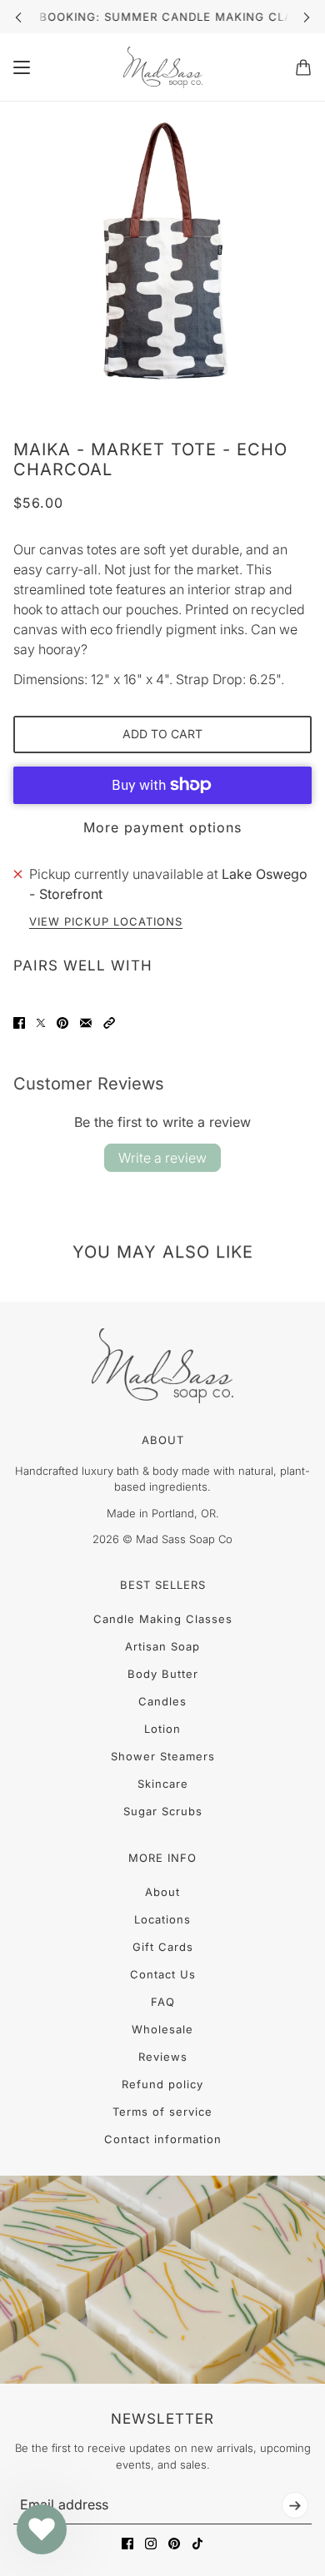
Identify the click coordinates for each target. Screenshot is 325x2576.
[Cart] (303, 67)
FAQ (163, 2002)
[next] (307, 17)
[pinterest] (174, 2544)
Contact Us (163, 1974)
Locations (162, 1919)
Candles (162, 1701)
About (162, 1892)
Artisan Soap (162, 1646)
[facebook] (127, 2544)
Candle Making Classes (163, 1619)
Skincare (163, 1784)
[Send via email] (86, 1023)
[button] (109, 1023)
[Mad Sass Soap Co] (163, 67)
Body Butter (163, 1674)
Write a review (162, 1158)
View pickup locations (106, 922)
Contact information (163, 2139)
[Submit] (295, 2505)
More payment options (162, 827)
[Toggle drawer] (22, 67)
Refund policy (162, 2084)
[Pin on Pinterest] (62, 1023)
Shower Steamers (163, 1756)
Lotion (162, 1729)
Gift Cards (163, 1947)
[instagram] (151, 2544)
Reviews (163, 2057)
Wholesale (162, 2029)
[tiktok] (197, 2544)
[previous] (18, 17)
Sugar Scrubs (163, 1811)
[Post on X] (41, 1023)
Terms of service (162, 2112)
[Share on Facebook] (19, 1023)
